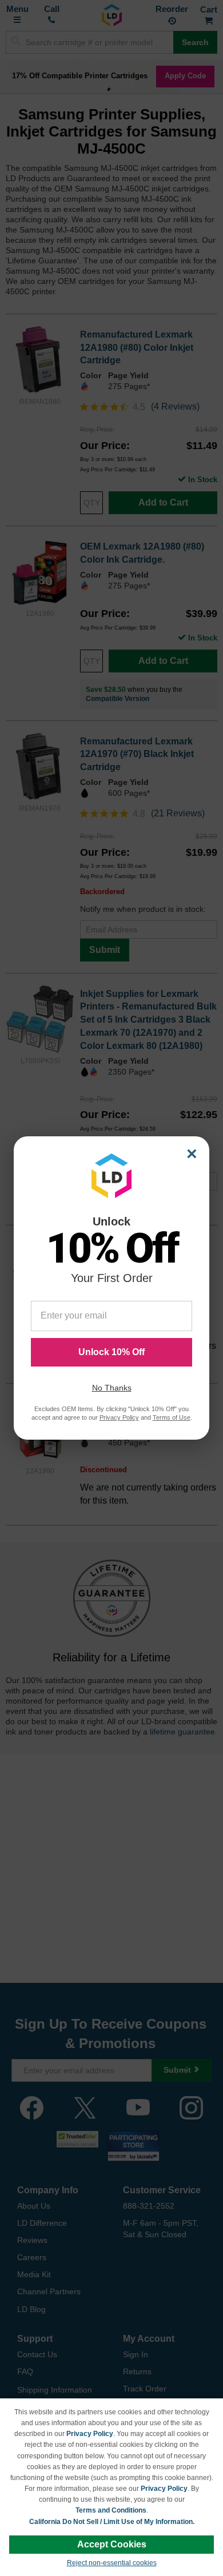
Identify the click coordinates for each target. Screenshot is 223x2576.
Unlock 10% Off (111, 1352)
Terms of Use (172, 1417)
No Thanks (112, 1388)
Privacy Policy (90, 2434)
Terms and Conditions (111, 2510)
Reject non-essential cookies (112, 2563)
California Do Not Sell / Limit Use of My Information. (112, 2522)
